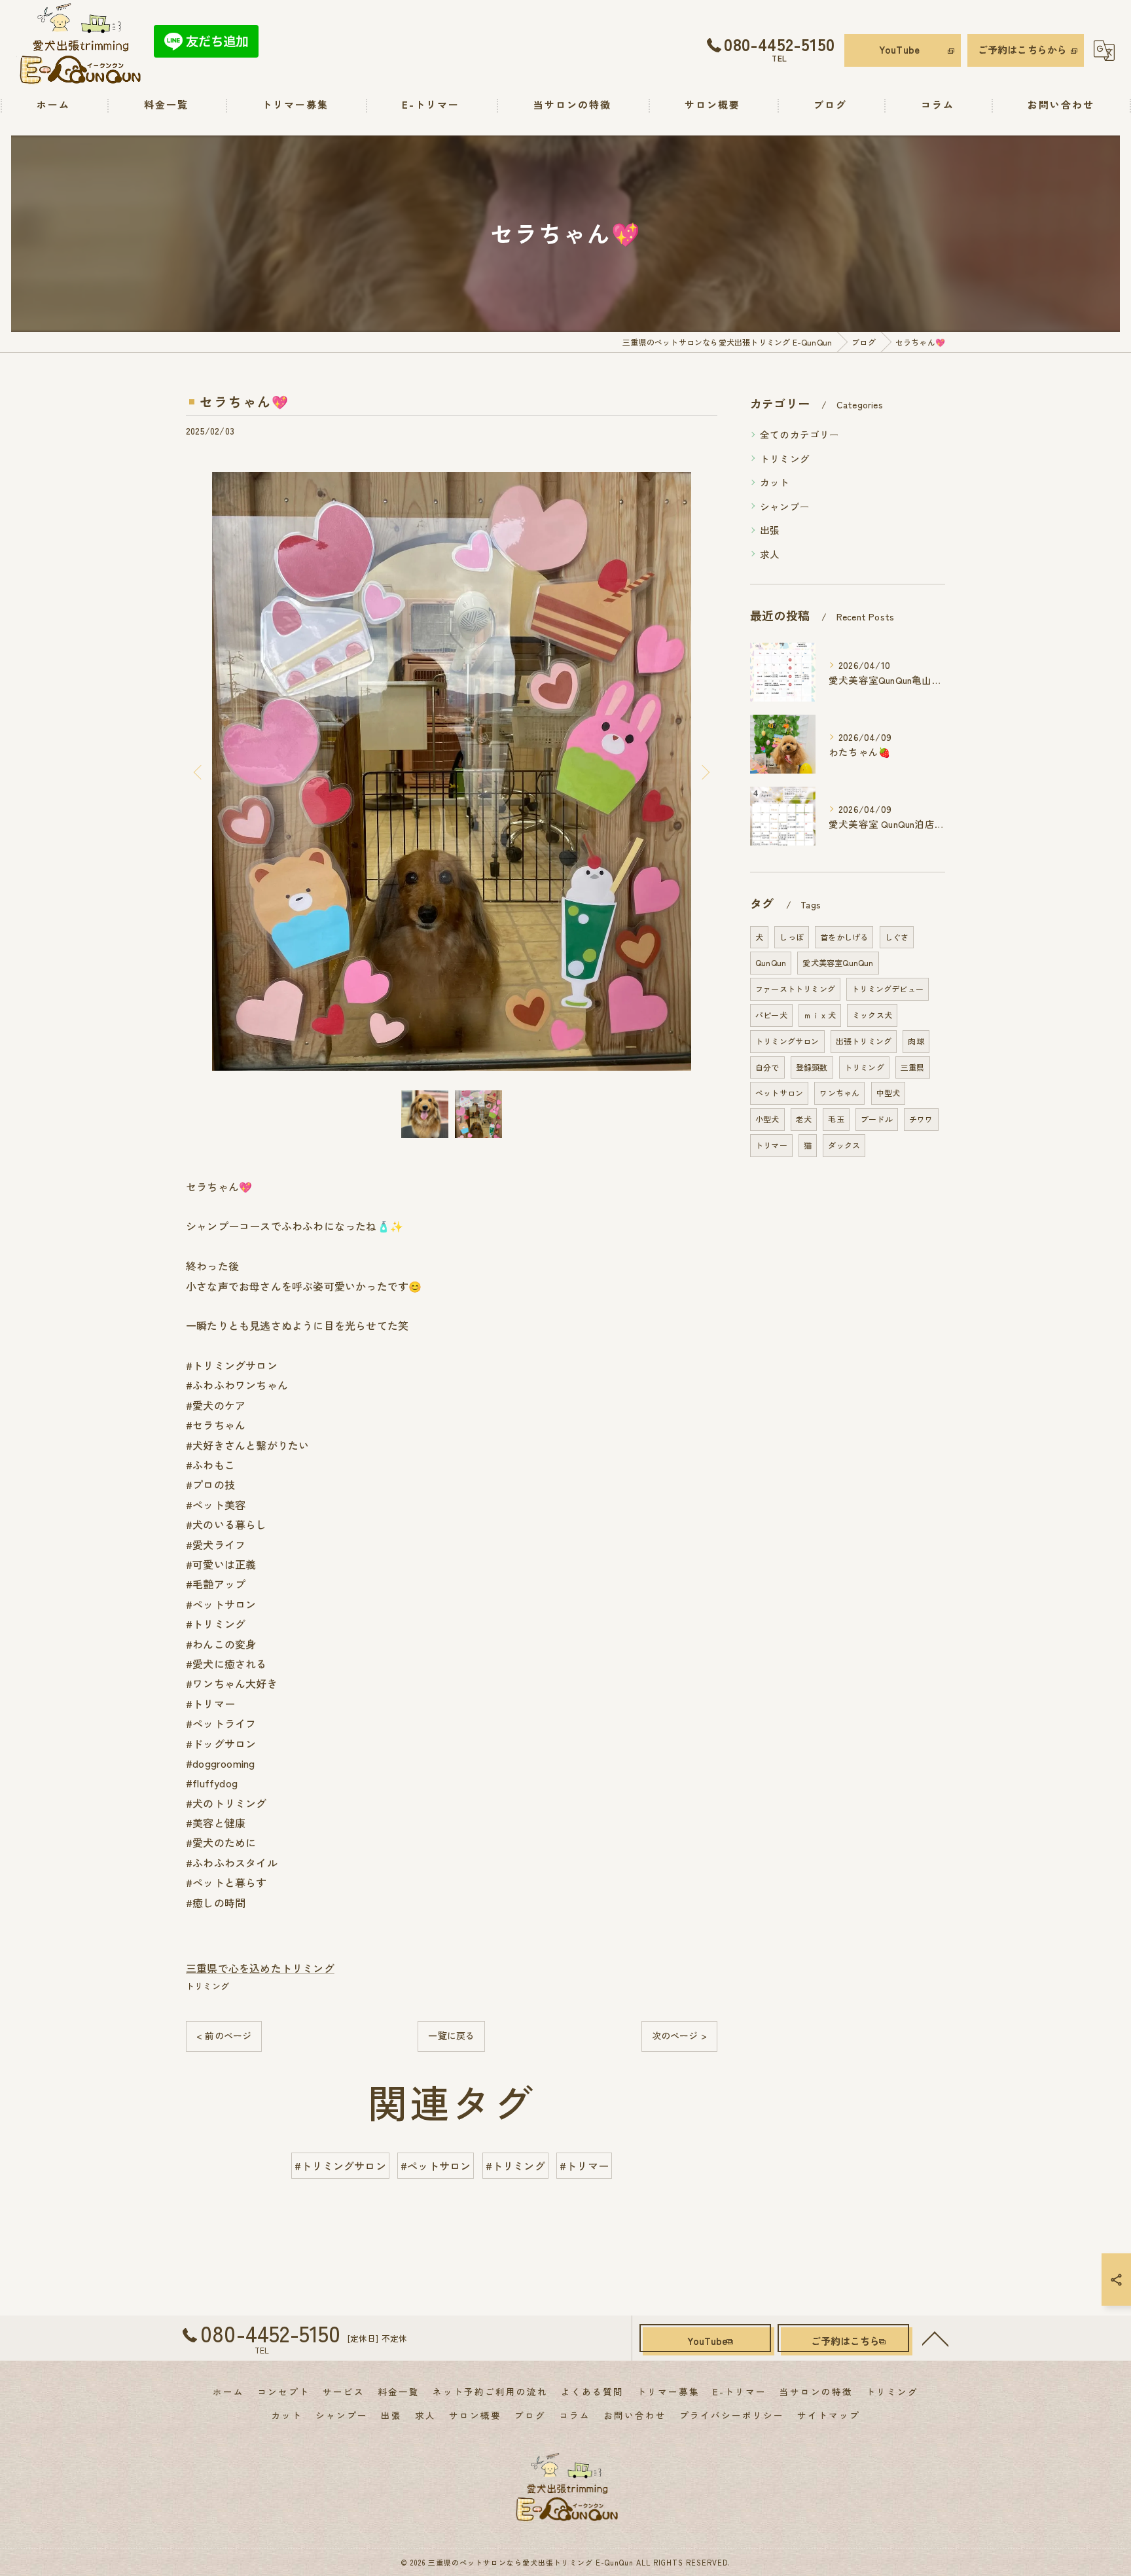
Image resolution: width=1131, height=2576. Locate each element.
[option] (452, 771)
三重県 (913, 1067)
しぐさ (897, 937)
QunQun (771, 962)
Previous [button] (199, 772)
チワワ (921, 1119)
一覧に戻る (451, 2035)
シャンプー (785, 506)
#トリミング (515, 2166)
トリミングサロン (787, 1041)
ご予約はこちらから (1023, 49)
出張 (770, 530)
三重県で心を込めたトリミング (260, 1968)
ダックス (844, 1145)
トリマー (771, 1145)
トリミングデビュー (888, 989)
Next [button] (704, 772)
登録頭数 (812, 1067)
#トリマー (584, 2166)
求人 (770, 554)
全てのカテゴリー (800, 434)
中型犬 (889, 1093)
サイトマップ (829, 2415)
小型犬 (767, 1119)
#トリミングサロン (340, 2166)
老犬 (804, 1119)
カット (775, 482)
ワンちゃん (839, 1093)
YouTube (899, 49)
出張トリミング (864, 1041)
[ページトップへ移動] (935, 2338)
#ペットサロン (436, 2166)
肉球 (916, 1041)
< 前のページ (224, 2035)
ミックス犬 (872, 1015)
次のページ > (679, 2035)
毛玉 (836, 1119)
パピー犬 (771, 1015)
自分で (767, 1067)
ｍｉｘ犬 (820, 1015)
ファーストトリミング (795, 989)
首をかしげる (844, 937)
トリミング (207, 1986)
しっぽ (792, 937)
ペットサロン (779, 1093)
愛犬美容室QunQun (838, 962)
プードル (877, 1119)
